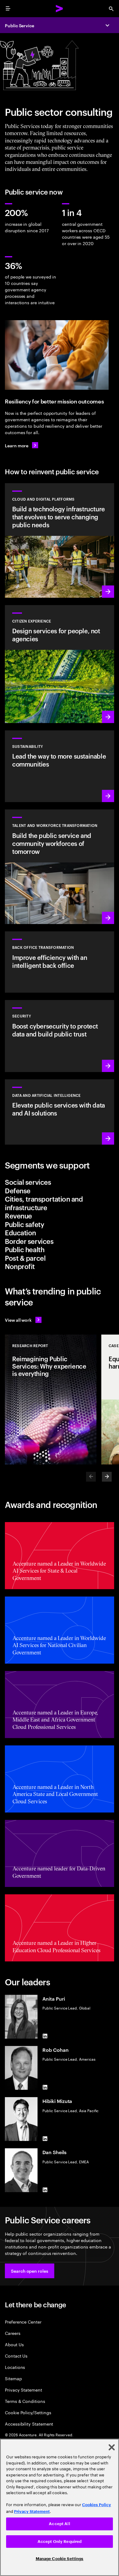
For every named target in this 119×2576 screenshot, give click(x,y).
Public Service (20, 25)
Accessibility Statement (29, 2424)
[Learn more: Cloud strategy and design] (60, 540)
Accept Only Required (60, 2542)
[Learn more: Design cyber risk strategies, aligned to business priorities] (60, 1036)
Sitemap (13, 2378)
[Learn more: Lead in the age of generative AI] (60, 1112)
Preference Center (23, 2322)
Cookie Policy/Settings (28, 2412)
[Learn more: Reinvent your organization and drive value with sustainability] (60, 766)
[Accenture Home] (60, 9)
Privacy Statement (23, 2390)
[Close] (112, 2447)
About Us (14, 2344)
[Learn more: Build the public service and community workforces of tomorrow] (60, 867)
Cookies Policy (97, 2505)
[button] (30, 2271)
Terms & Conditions (25, 2401)
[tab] (60, 1182)
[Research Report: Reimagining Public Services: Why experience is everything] (51, 1400)
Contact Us (16, 2356)
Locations (15, 2367)
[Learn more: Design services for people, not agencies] (60, 664)
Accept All (59, 2524)
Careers (13, 2333)
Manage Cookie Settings (60, 2559)
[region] (60, 2507)
